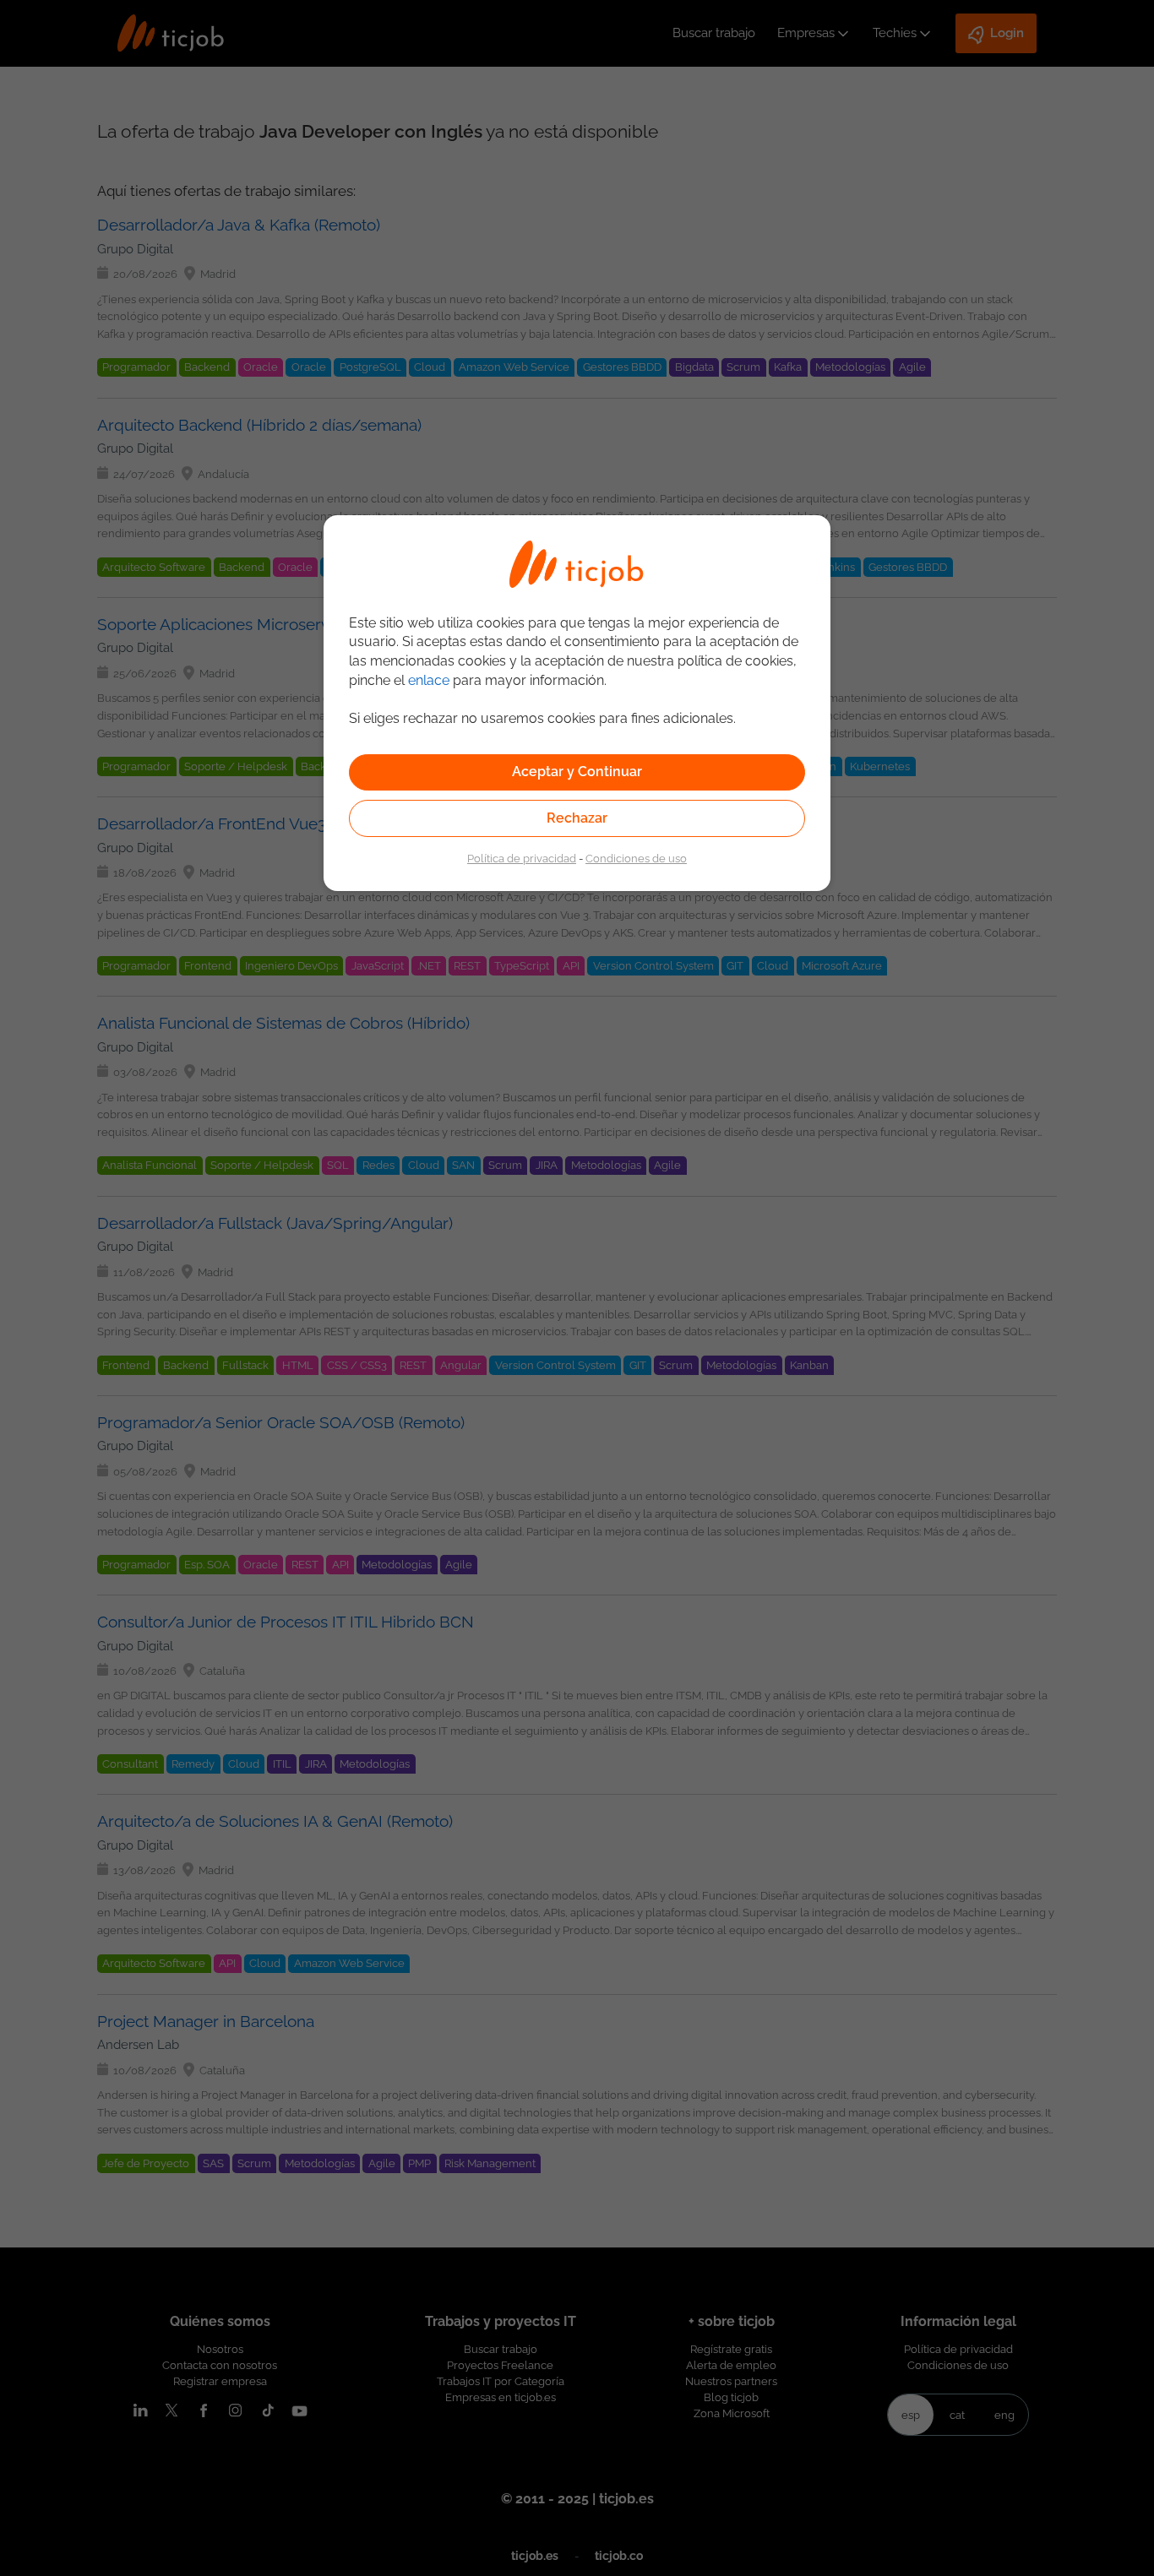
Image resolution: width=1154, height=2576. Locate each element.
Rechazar (577, 818)
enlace (429, 680)
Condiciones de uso (636, 858)
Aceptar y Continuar (577, 772)
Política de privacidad (522, 858)
